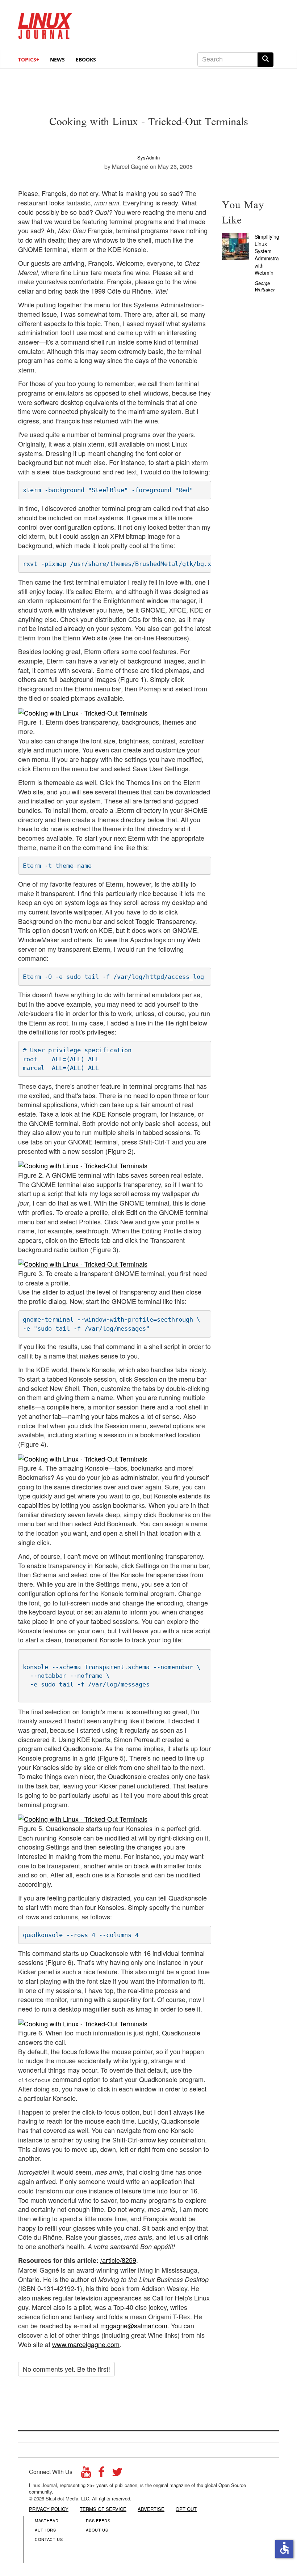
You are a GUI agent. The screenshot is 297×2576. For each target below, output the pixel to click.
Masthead (47, 2520)
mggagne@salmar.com (134, 2325)
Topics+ (29, 59)
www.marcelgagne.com (86, 2344)
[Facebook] (101, 2474)
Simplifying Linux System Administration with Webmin (271, 255)
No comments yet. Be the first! (66, 2369)
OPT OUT (186, 2509)
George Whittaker (265, 286)
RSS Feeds (98, 2520)
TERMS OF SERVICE (103, 2509)
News (57, 59)
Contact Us (49, 2539)
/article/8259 (118, 2260)
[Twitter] (117, 2474)
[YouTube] (86, 2474)
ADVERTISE (151, 2509)
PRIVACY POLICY (49, 2509)
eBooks (86, 59)
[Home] (45, 23)
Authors (45, 2530)
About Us (97, 2530)
